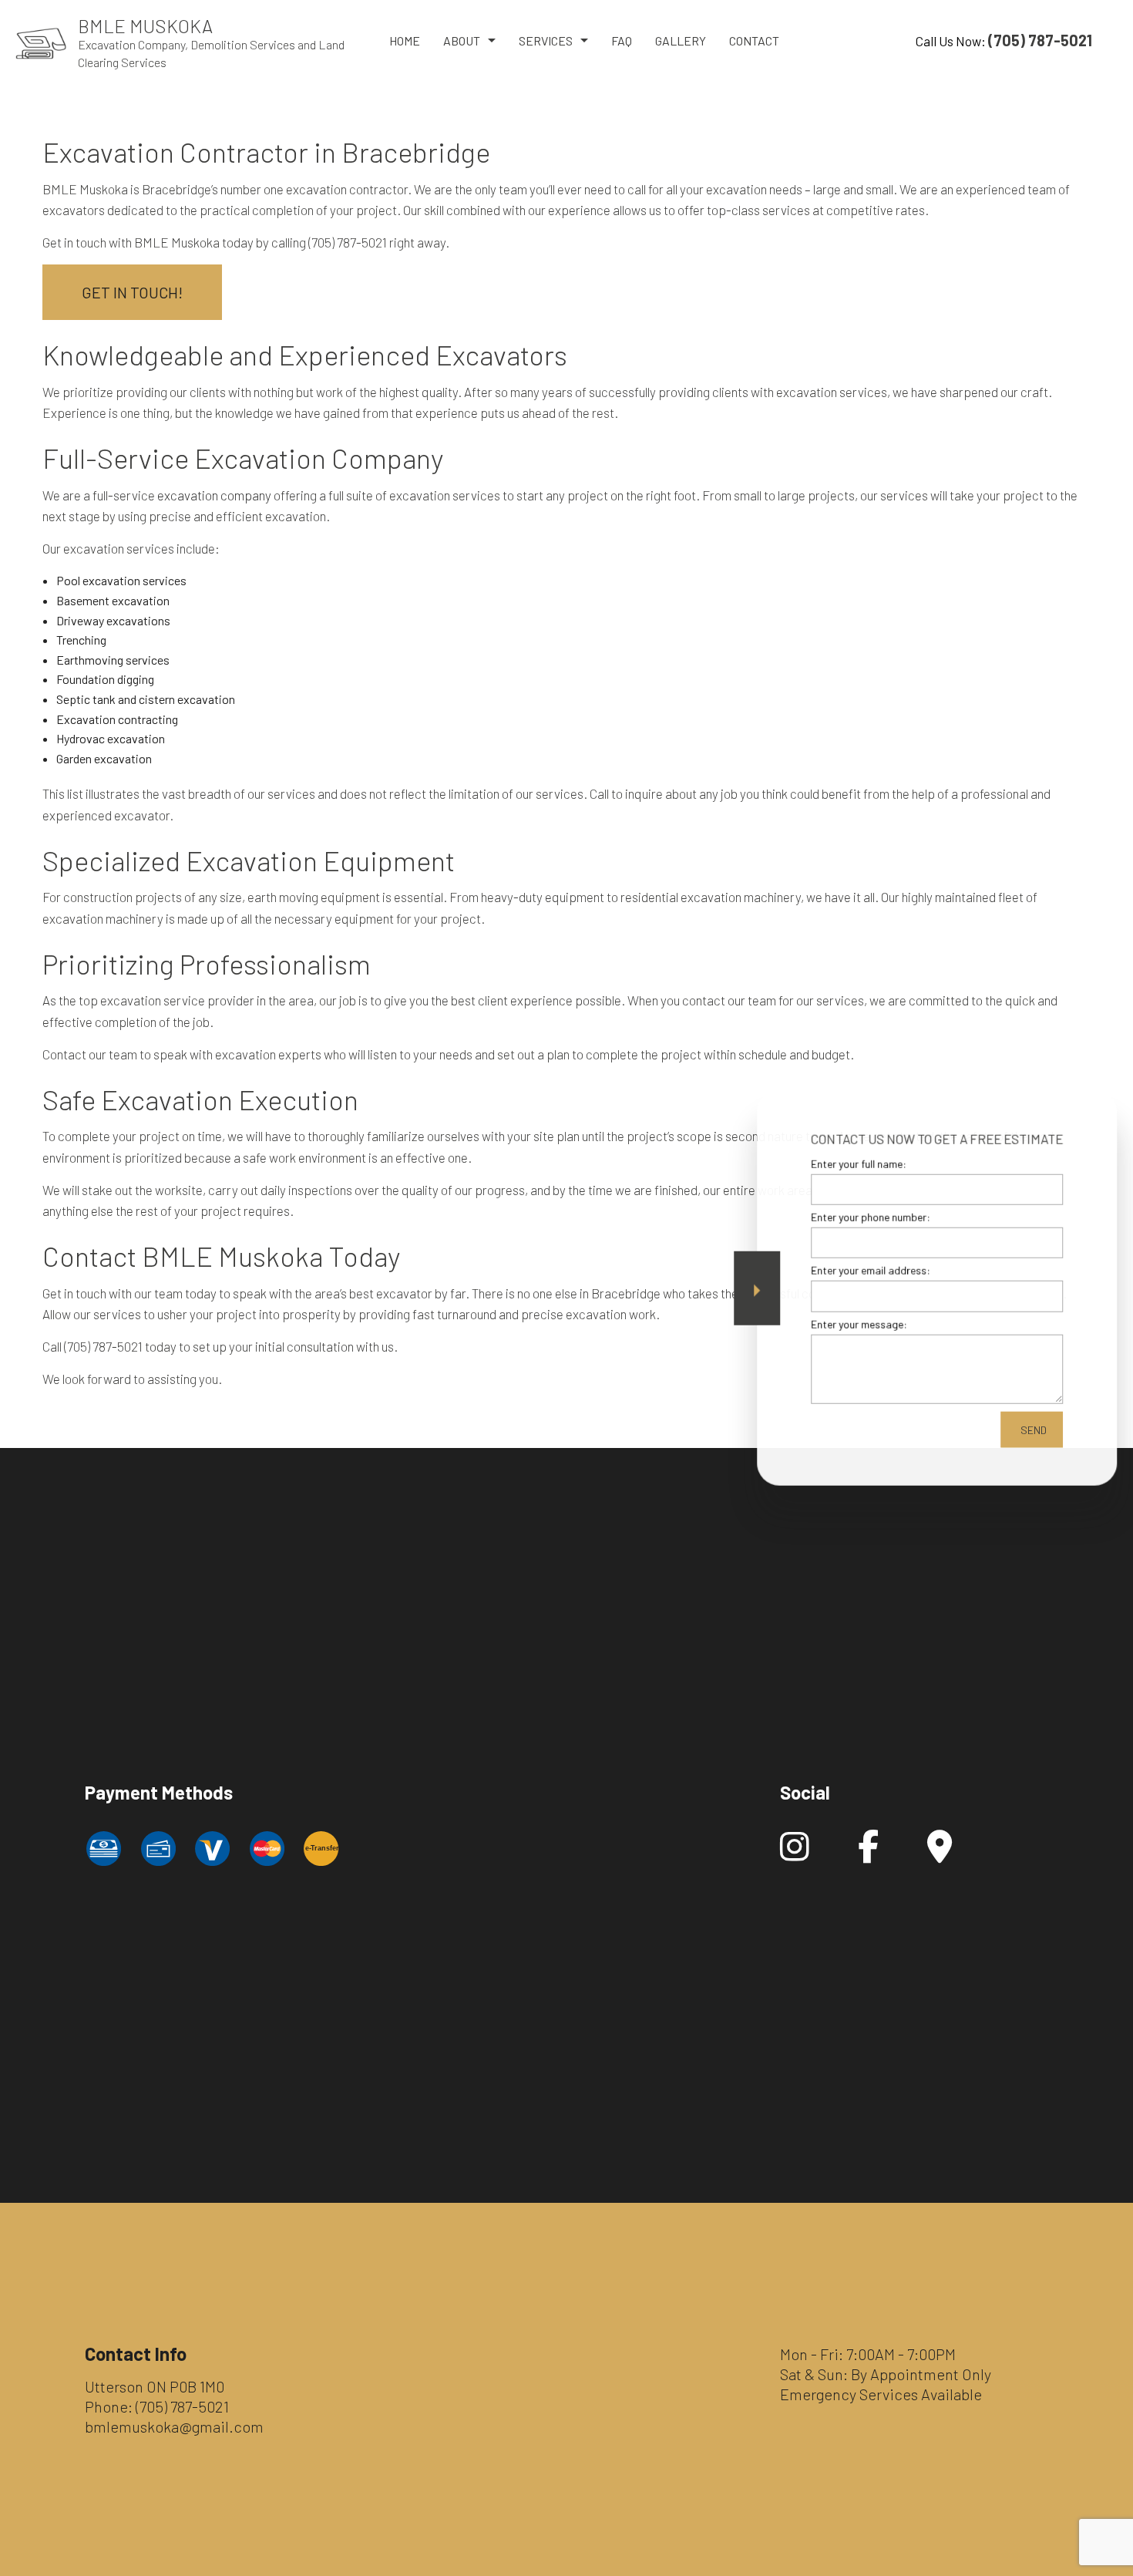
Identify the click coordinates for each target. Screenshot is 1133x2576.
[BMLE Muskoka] (41, 42)
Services (546, 40)
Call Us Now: (1004, 40)
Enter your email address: (864, 1270)
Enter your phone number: (864, 1216)
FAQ (622, 40)
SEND (1027, 1429)
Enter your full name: (852, 1163)
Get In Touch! (132, 292)
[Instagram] (795, 1854)
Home (405, 40)
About (462, 40)
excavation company (214, 495)
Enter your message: (853, 1323)
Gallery (681, 40)
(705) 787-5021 (182, 2406)
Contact (754, 40)
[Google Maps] (940, 1854)
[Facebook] (868, 1854)
